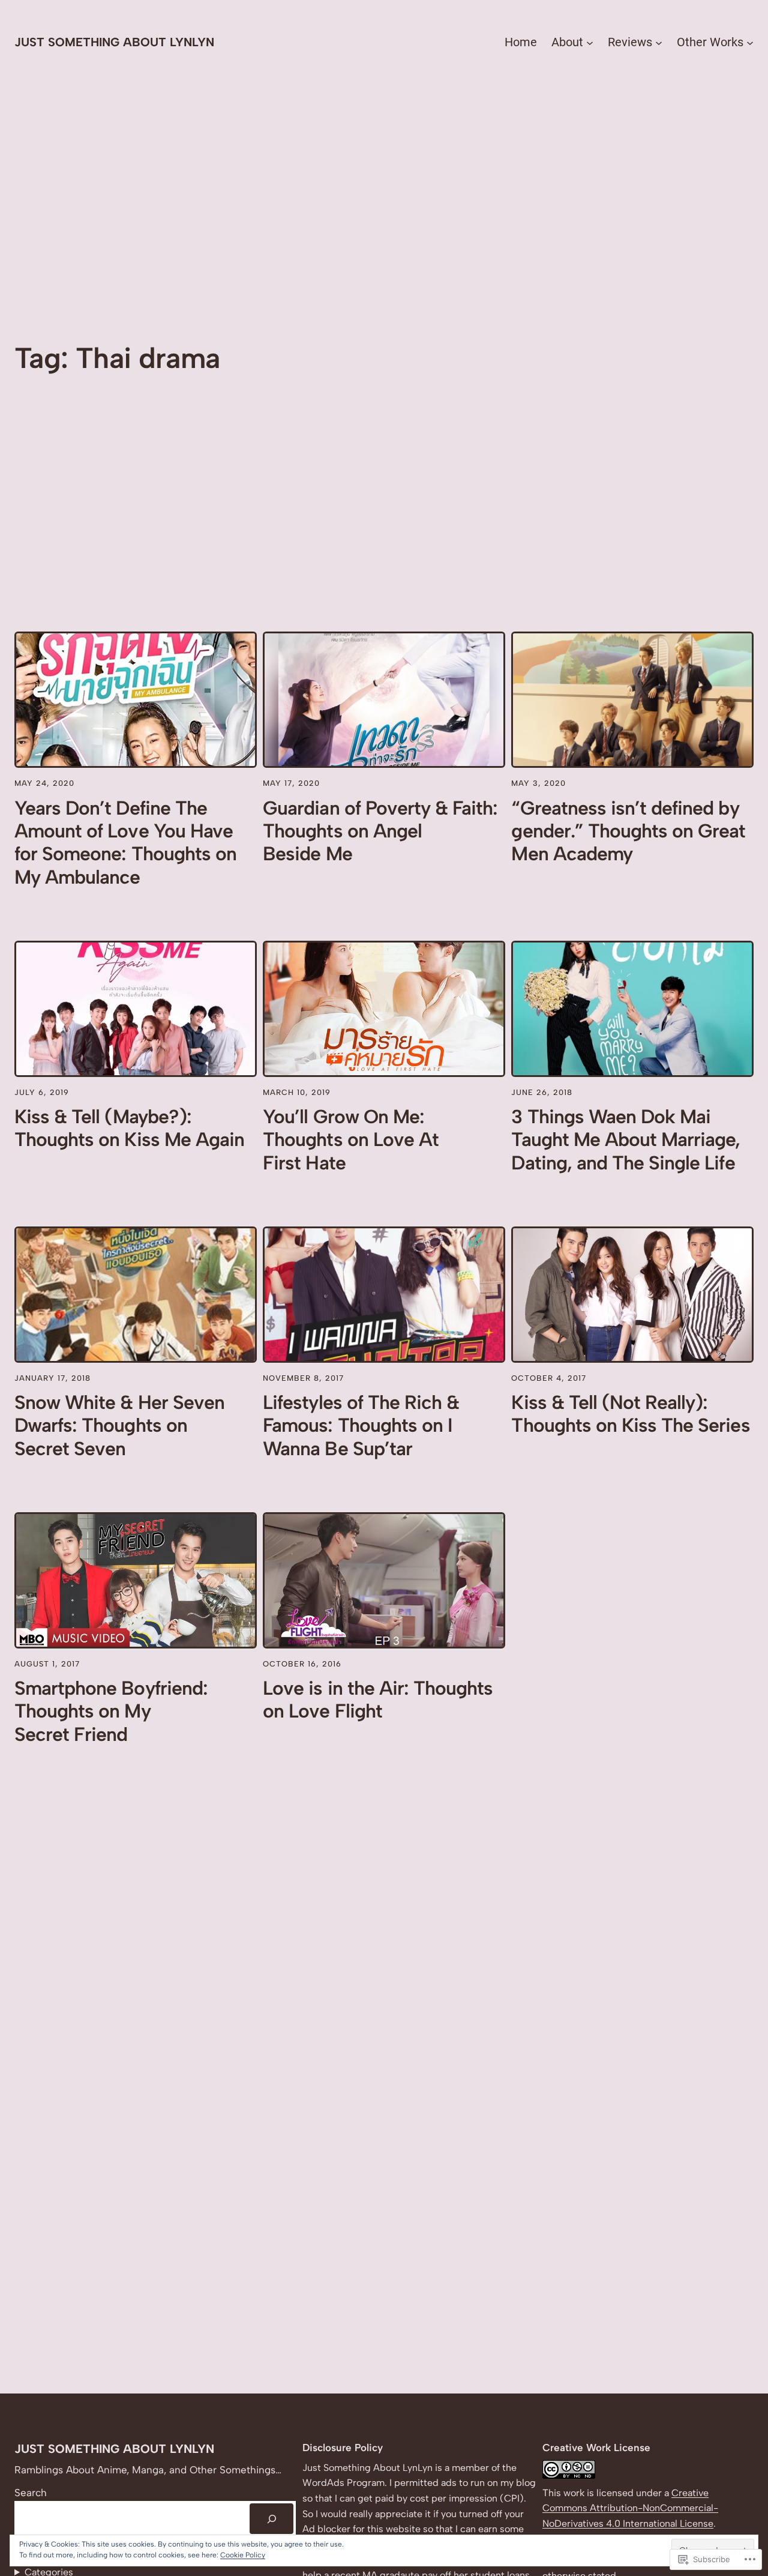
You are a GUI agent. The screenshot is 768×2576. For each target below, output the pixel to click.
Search (31, 2493)
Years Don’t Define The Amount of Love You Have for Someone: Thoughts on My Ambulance (125, 843)
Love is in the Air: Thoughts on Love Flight (378, 1700)
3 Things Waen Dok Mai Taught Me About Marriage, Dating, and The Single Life (625, 1140)
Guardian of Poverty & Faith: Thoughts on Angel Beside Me (380, 831)
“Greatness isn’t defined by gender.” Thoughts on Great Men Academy (628, 831)
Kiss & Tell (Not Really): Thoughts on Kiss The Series (630, 1414)
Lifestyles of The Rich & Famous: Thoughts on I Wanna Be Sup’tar (361, 1425)
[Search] (271, 2519)
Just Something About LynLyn (114, 42)
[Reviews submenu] (659, 42)
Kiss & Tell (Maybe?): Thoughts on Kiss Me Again (129, 1128)
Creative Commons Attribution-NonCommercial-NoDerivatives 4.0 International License (630, 2508)
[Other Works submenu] (750, 42)
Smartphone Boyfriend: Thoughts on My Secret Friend (111, 1711)
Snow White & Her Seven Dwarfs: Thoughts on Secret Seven (119, 1425)
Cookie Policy (243, 2555)
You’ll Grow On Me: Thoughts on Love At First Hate (351, 1140)
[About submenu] (590, 42)
